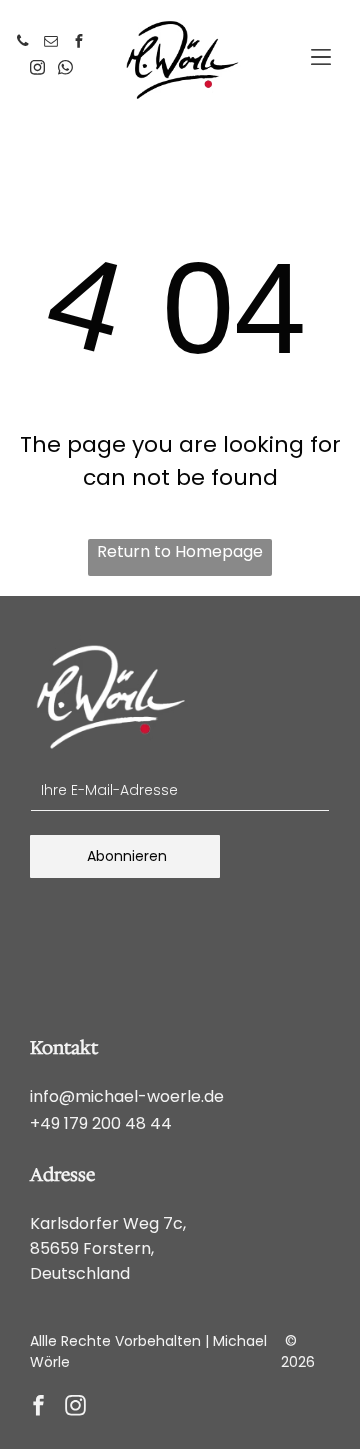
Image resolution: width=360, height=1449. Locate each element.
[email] (51, 43)
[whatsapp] (65, 70)
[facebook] (79, 43)
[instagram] (37, 70)
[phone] (23, 43)
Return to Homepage (180, 551)
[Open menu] (321, 57)
